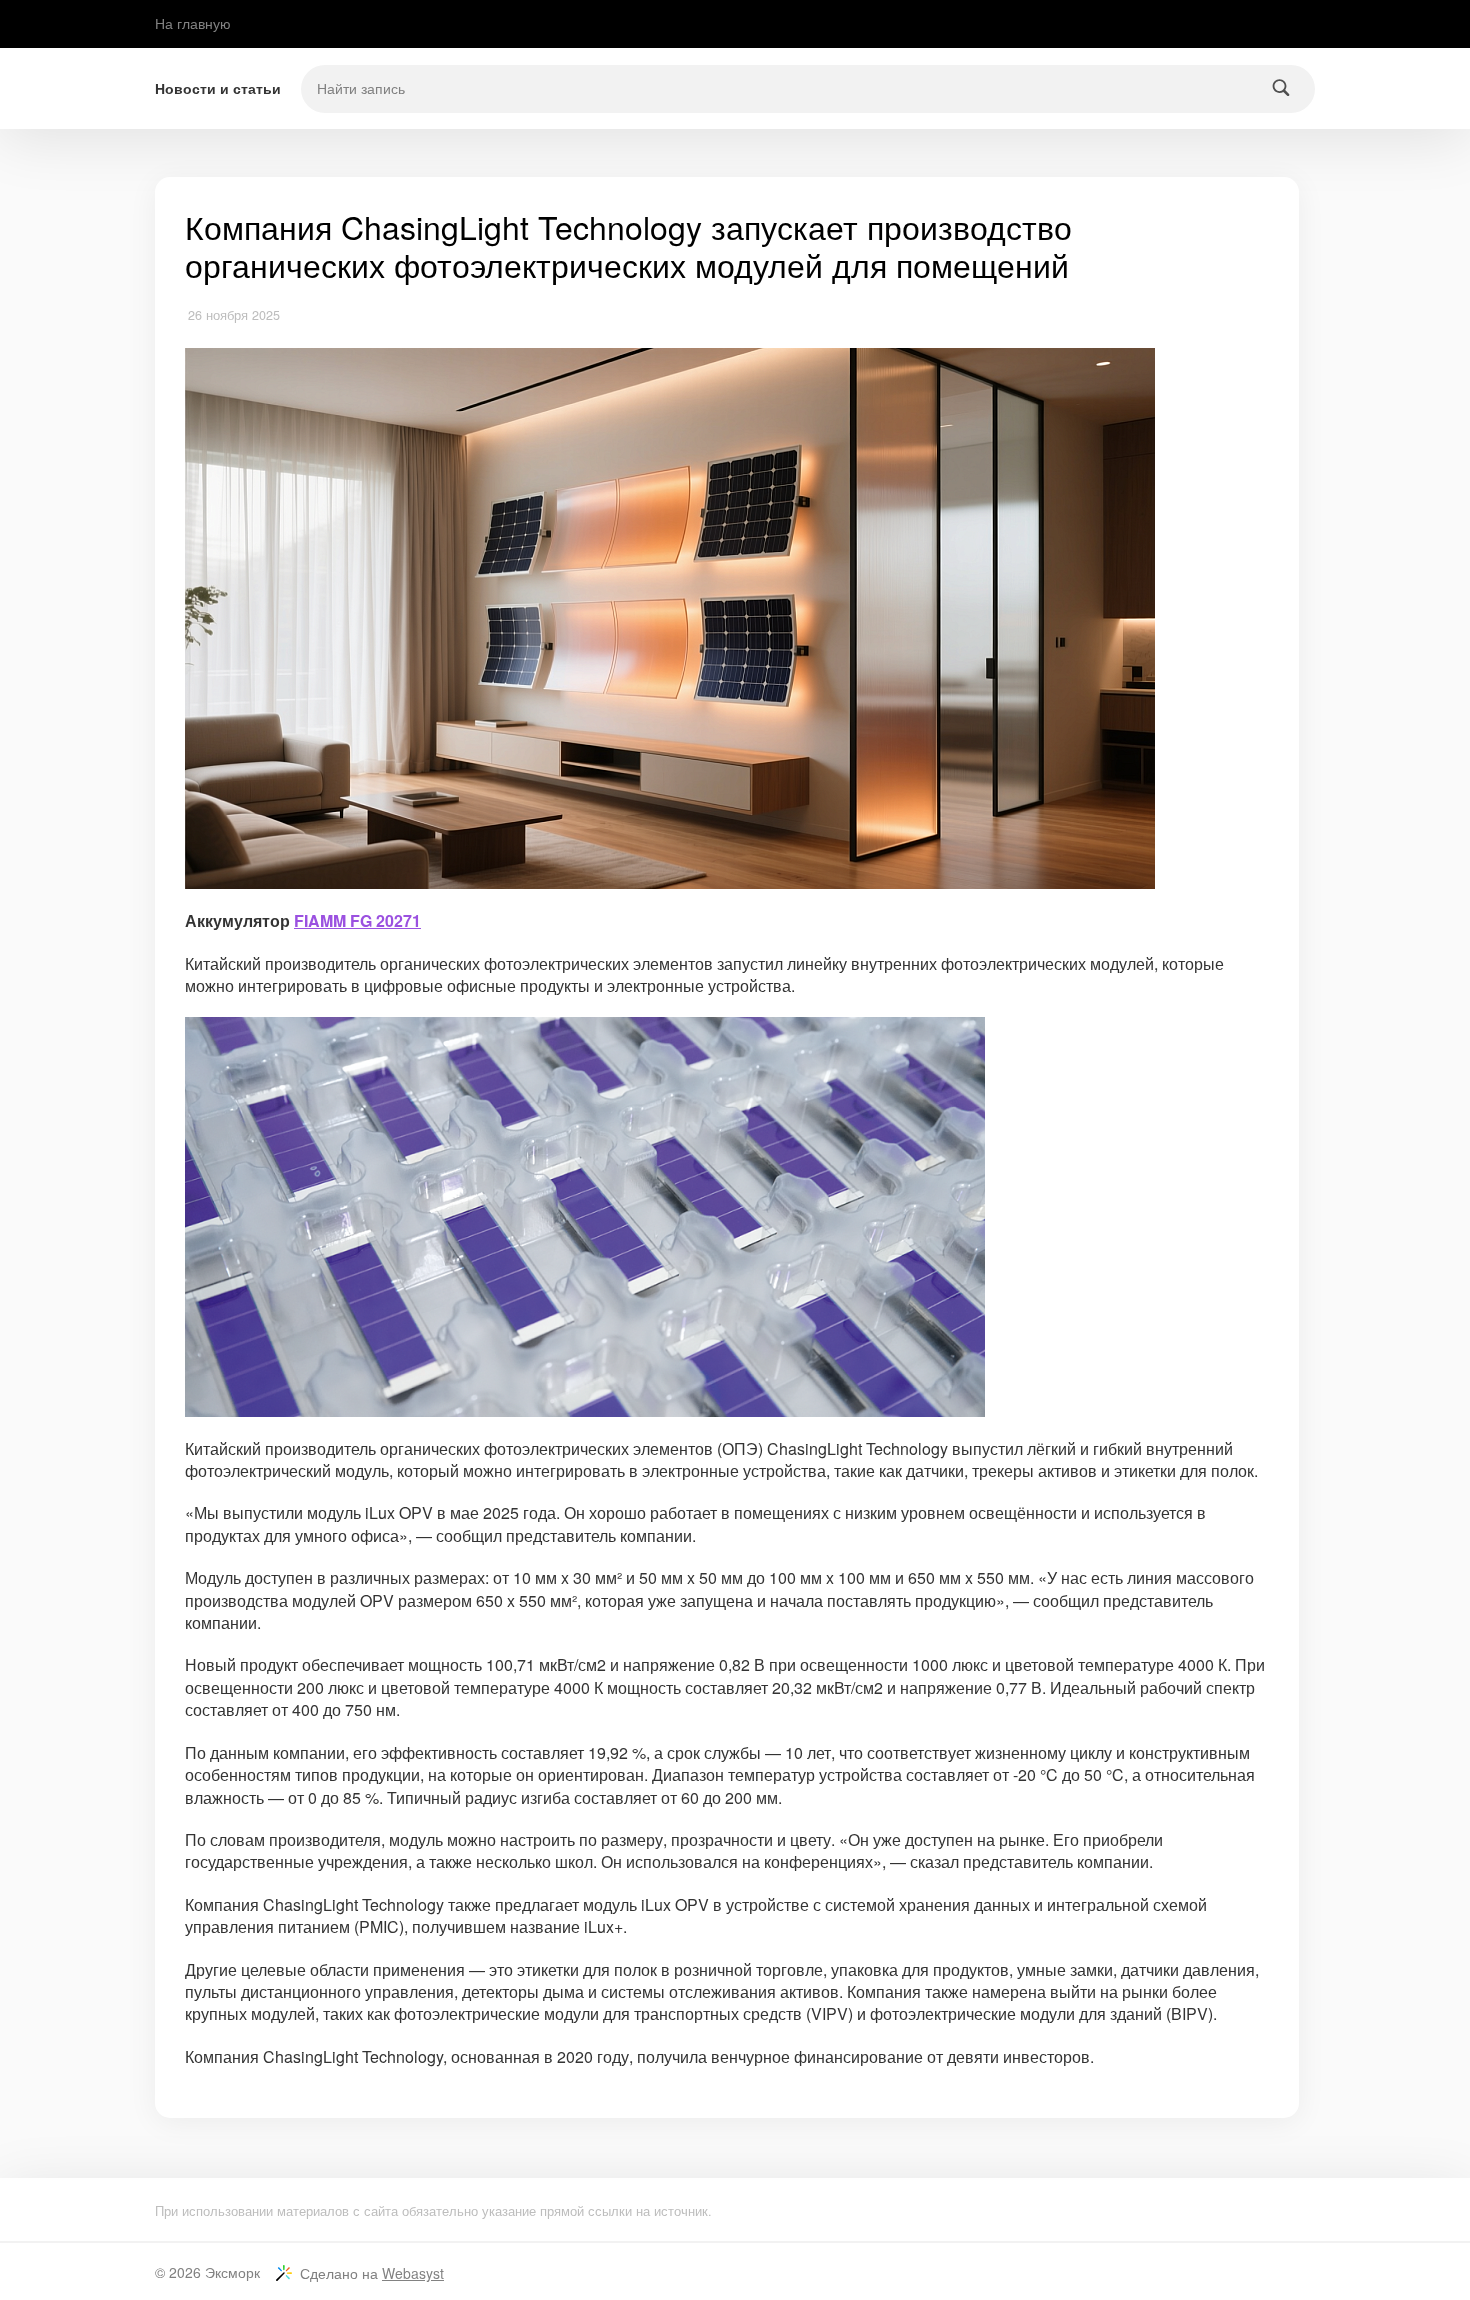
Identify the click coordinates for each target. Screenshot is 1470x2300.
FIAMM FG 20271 (357, 920)
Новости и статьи (218, 88)
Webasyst (413, 2273)
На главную (193, 23)
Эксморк (232, 2272)
